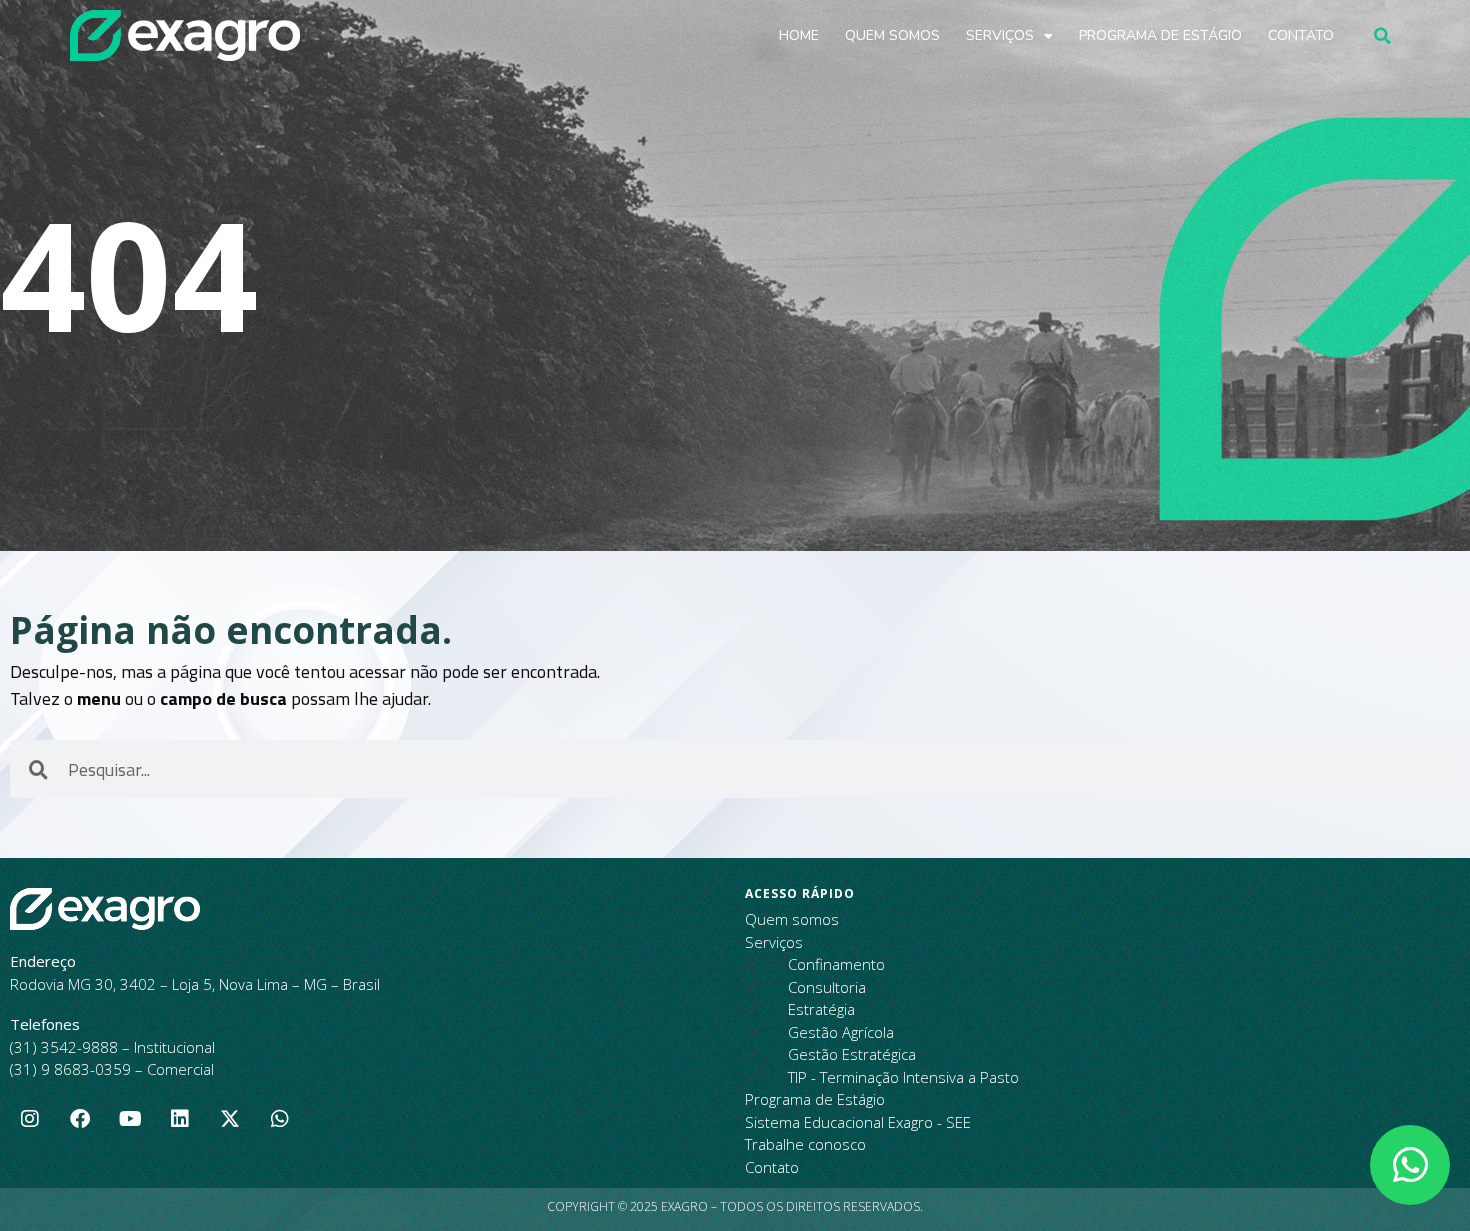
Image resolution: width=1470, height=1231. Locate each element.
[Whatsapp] (280, 1119)
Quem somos (892, 35)
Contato (1301, 35)
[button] (1382, 36)
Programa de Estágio (1160, 35)
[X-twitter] (230, 1119)
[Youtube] (130, 1119)
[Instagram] (30, 1119)
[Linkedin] (180, 1119)
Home (799, 35)
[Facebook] (80, 1119)
